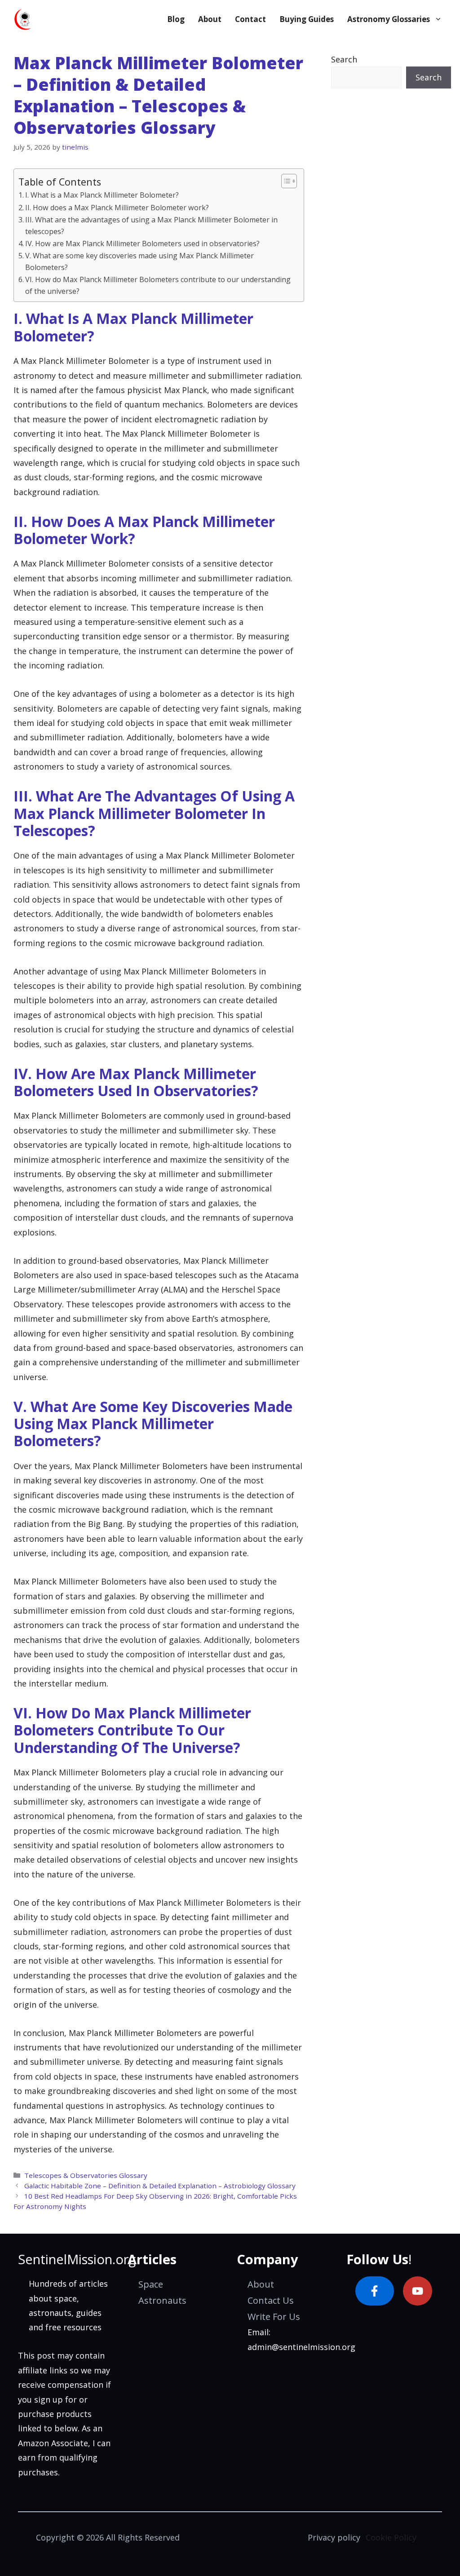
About (210, 19)
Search (344, 59)
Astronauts (162, 2300)
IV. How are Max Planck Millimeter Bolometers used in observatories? (142, 243)
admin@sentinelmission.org (301, 2347)
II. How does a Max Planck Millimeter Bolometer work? (117, 208)
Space (151, 2284)
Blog (176, 19)
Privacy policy (334, 2537)
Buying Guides (307, 19)
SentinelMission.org (77, 2259)
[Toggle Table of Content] (285, 181)
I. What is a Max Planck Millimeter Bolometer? (102, 195)
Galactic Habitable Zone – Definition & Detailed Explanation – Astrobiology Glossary (160, 2186)
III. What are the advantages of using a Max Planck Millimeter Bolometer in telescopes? (151, 226)
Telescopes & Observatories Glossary (86, 2175)
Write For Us (274, 2317)
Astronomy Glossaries (389, 19)
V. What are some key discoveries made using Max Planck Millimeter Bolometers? (139, 261)
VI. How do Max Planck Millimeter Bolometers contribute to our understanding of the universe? (158, 285)
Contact (250, 19)
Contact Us (271, 2300)
